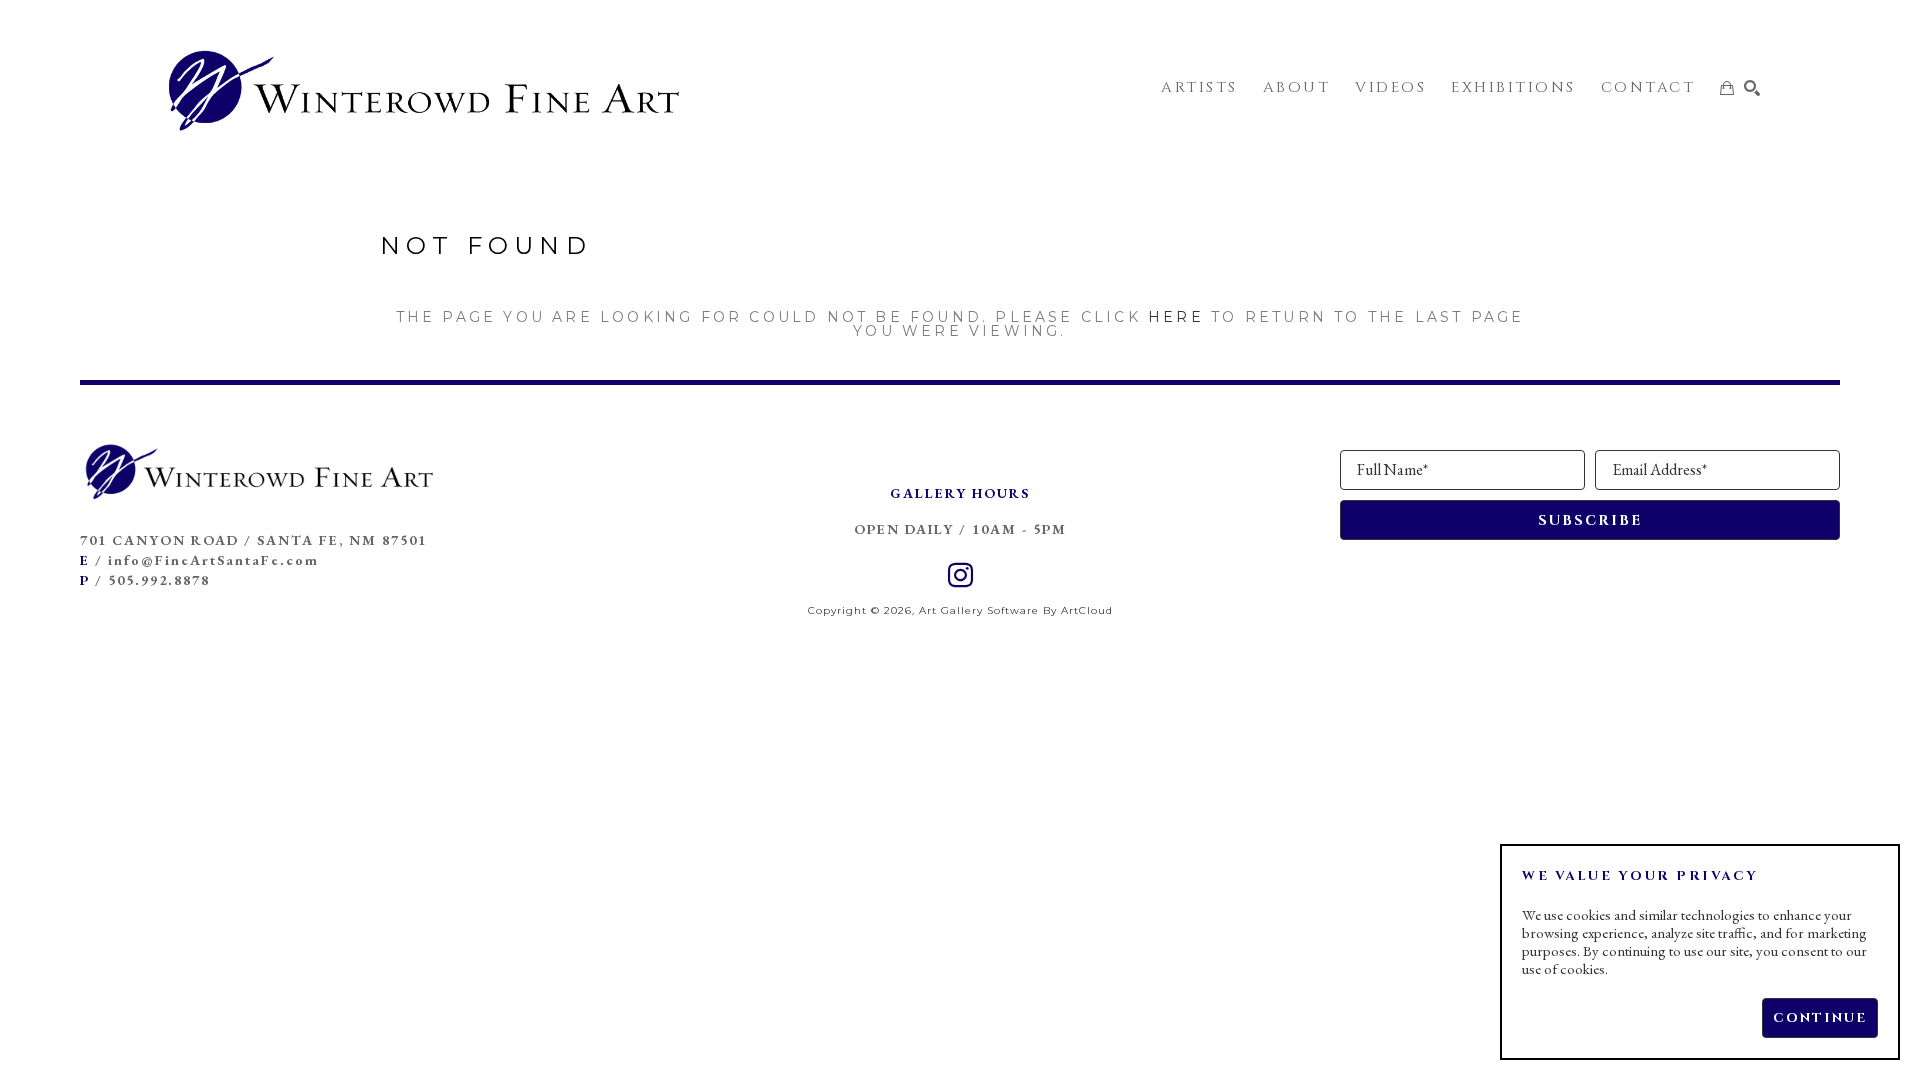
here (1176, 317)
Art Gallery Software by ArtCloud (1016, 610)
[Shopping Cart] (1727, 88)
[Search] (1752, 88)
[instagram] (960, 576)
